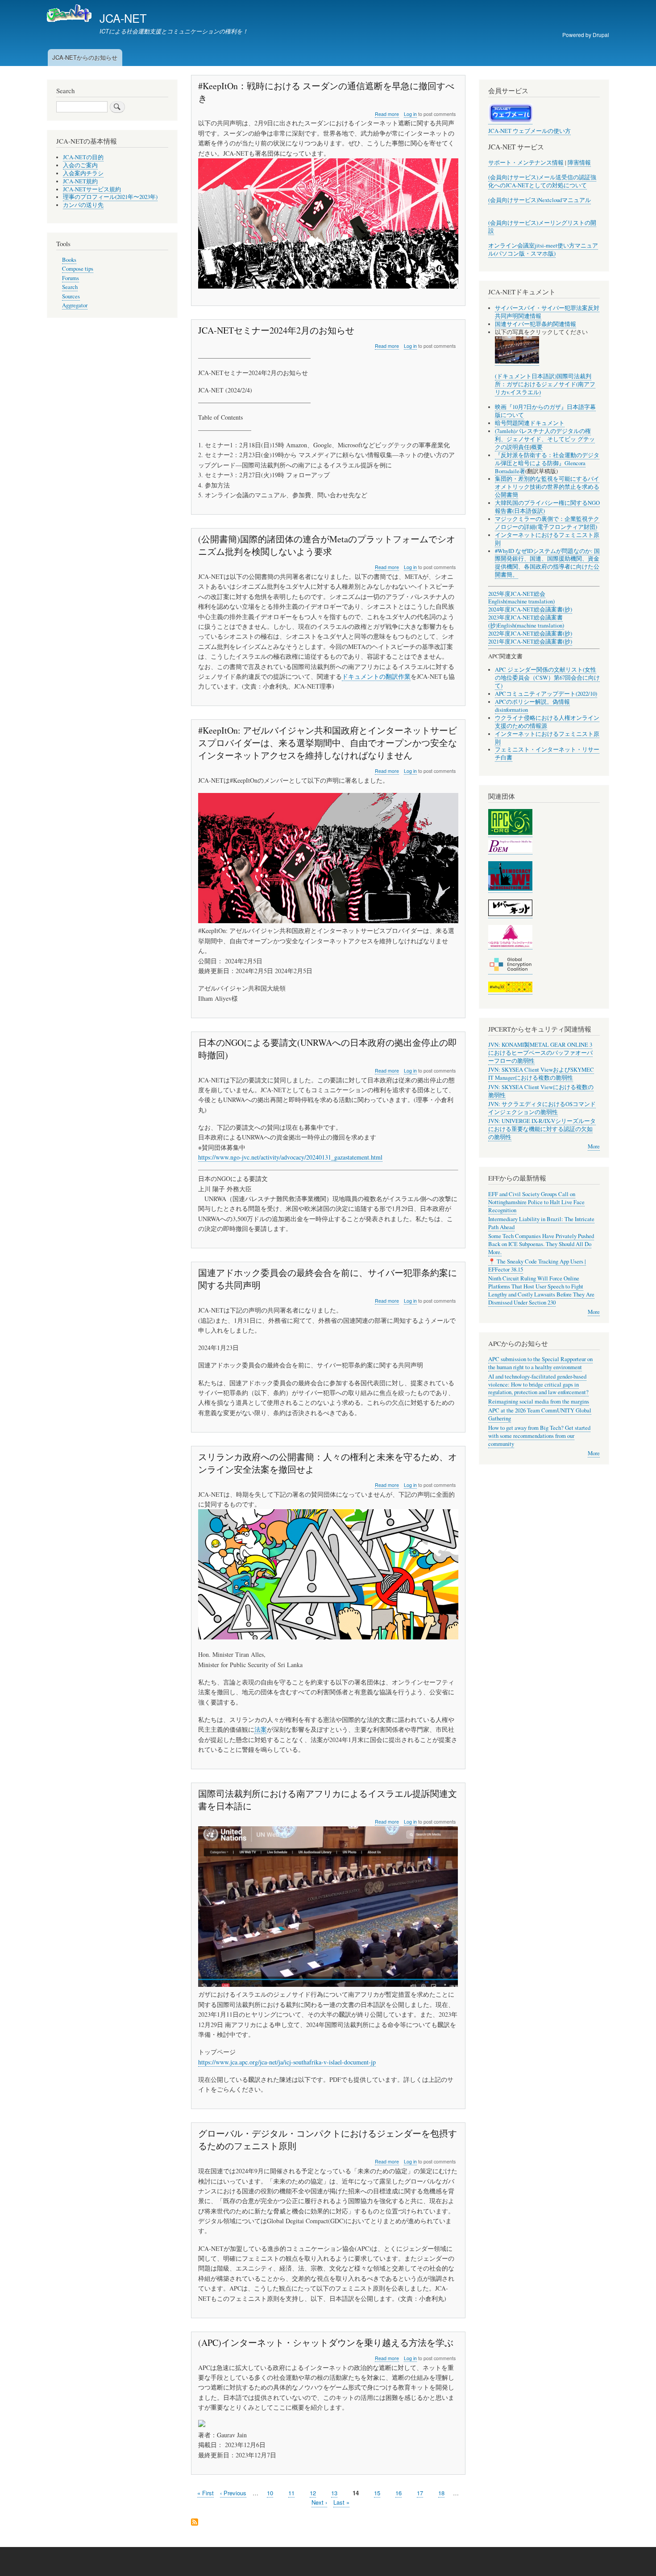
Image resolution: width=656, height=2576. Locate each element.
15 (377, 2493)
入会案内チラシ (83, 173)
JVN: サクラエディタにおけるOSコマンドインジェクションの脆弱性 (542, 1108)
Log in (410, 114)
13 (334, 2493)
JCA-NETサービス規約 (92, 189)
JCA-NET (123, 18)
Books (69, 260)
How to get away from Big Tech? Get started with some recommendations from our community (539, 1436)
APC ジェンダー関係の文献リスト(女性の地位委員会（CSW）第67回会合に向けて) (547, 678)
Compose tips (78, 269)
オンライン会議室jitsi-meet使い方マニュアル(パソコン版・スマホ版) (543, 250)
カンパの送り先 (83, 205)
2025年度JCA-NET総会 (517, 594)
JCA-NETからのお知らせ (85, 57)
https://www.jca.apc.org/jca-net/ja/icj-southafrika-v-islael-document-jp (287, 2062)
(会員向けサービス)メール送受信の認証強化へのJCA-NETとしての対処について (542, 181)
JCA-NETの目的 (83, 157)
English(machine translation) (521, 601)
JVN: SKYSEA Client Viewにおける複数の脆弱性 (541, 1091)
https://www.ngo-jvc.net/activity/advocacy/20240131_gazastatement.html (290, 1157)
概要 (537, 447)
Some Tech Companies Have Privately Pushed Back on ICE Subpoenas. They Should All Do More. (541, 1244)
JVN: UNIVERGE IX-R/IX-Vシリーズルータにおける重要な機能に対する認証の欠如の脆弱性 (542, 1129)
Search (70, 287)
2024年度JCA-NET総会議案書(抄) (530, 609)
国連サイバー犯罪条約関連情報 (536, 324)
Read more (387, 114)
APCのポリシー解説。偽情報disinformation (532, 706)
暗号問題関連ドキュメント (530, 423)
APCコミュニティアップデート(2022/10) (546, 694)
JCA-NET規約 (80, 181)
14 (356, 2493)
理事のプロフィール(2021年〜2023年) (110, 197)
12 (313, 2493)
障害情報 (579, 163)
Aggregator (75, 305)
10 (270, 2493)
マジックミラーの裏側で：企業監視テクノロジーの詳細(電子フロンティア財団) (547, 523)
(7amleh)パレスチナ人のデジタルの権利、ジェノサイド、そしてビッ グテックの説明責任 (545, 439)
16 (399, 2493)
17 (420, 2493)
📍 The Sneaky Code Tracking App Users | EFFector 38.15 (537, 1265)
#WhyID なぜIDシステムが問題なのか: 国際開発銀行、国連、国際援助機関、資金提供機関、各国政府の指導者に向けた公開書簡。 (547, 563)
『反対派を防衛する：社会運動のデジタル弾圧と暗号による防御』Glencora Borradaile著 (547, 463)
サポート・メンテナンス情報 (526, 163)
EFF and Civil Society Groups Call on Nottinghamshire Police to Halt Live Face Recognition (536, 1202)
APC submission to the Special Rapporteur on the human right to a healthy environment (540, 1363)
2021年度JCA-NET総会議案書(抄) (530, 642)
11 (291, 2493)
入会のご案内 (80, 165)
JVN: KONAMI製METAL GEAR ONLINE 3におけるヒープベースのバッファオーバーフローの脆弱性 (540, 1053)
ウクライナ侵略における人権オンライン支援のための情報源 (547, 722)
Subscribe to (195, 2523)
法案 (261, 1729)
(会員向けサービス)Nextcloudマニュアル (540, 200)
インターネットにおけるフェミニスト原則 (547, 539)
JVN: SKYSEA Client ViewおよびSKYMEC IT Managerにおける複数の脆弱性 (541, 1074)
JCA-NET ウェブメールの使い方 (529, 131)
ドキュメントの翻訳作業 (376, 676)
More (594, 1146)
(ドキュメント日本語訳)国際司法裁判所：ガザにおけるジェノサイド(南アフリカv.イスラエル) (545, 384)
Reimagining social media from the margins (539, 1402)
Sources (71, 296)
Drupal (601, 35)
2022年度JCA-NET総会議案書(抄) (530, 634)
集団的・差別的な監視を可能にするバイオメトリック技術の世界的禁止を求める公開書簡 (547, 487)
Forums (71, 278)
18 (441, 2493)
